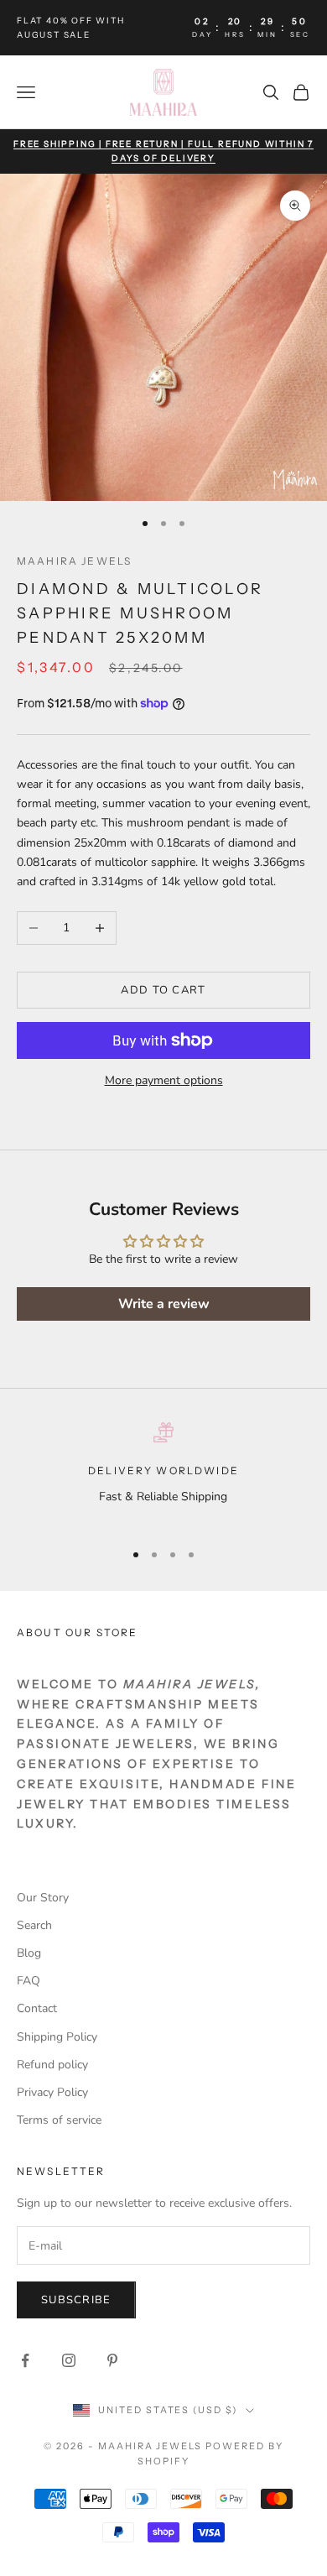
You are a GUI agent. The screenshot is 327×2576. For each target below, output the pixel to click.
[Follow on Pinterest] (112, 2360)
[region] (163, 1474)
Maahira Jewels (74, 561)
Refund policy (52, 2065)
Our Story (43, 1898)
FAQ (29, 1981)
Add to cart (163, 990)
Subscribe (76, 2300)
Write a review (164, 1304)
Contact (37, 2008)
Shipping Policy (57, 2037)
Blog (29, 1953)
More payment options (164, 1080)
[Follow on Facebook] (25, 2360)
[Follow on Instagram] (69, 2360)
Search (34, 1925)
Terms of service (59, 2120)
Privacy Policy (52, 2092)
